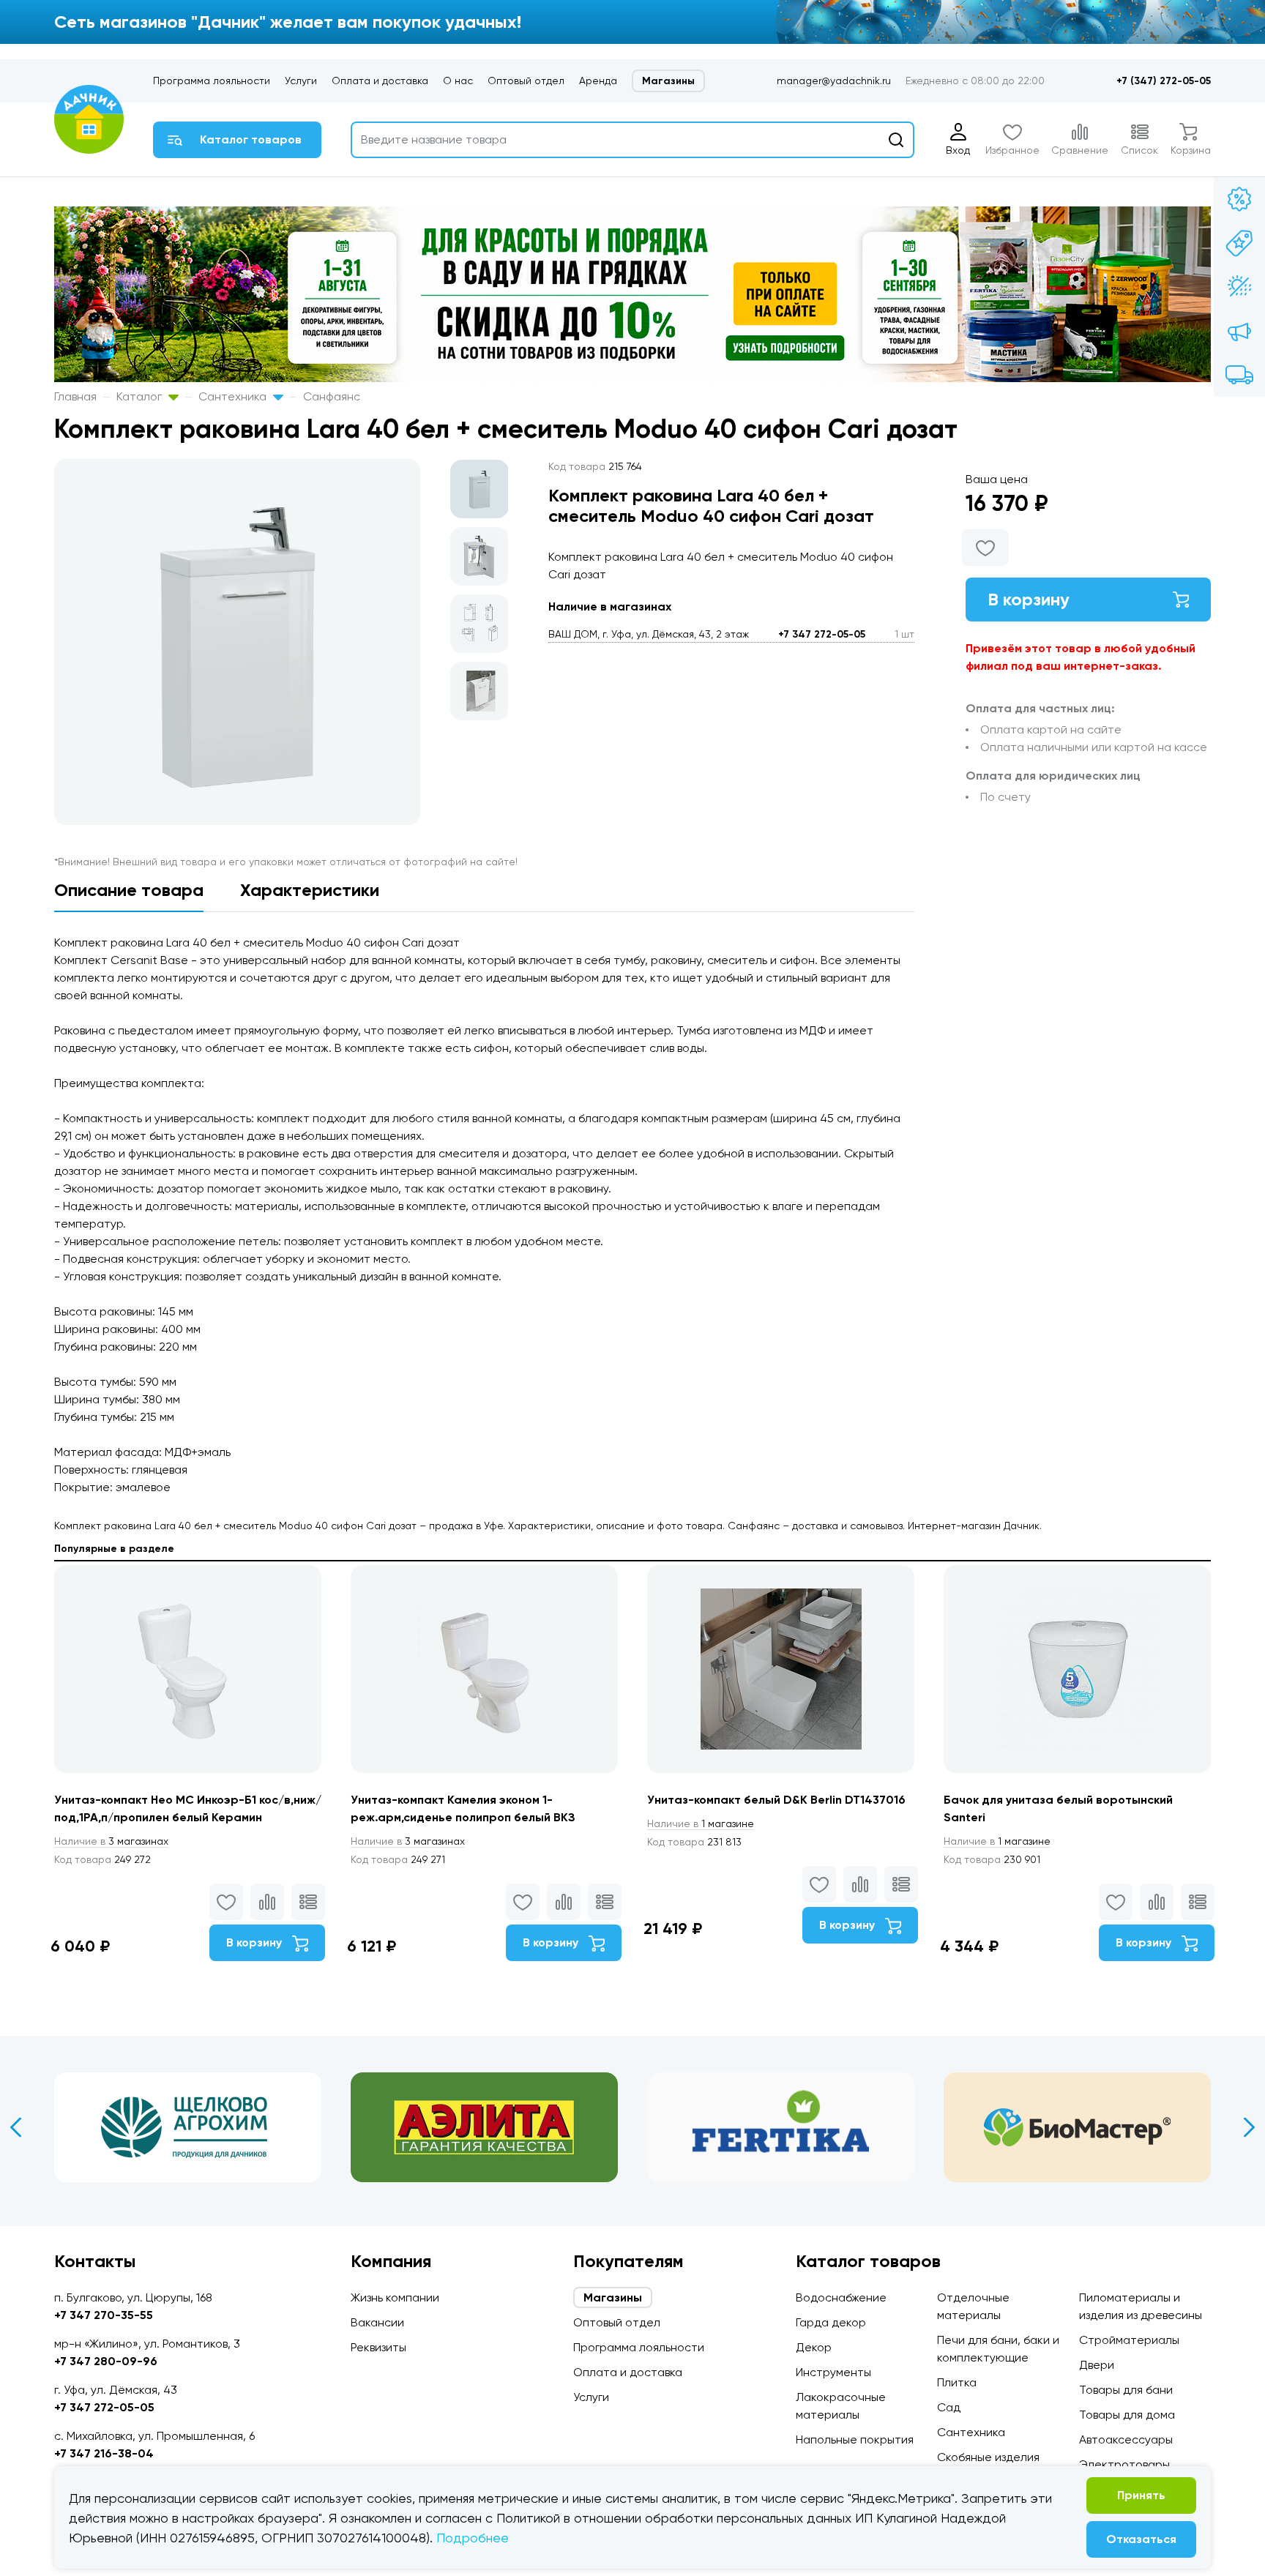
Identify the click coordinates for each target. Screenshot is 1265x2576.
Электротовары (1124, 2464)
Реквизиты (378, 2347)
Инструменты (833, 2372)
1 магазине (701, 1823)
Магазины (668, 81)
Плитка (957, 2382)
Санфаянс (332, 396)
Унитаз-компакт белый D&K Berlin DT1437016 (776, 1800)
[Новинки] (1239, 243)
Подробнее (473, 2538)
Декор (814, 2347)
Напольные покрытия (855, 2439)
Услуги (301, 81)
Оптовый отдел (526, 81)
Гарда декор (831, 2322)
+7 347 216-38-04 (104, 2453)
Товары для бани (1126, 2390)
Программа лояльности (212, 81)
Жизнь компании (395, 2297)
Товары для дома (1127, 2415)
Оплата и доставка (380, 81)
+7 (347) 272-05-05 (1164, 81)
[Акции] (1239, 199)
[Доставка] (1239, 375)
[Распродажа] (1239, 331)
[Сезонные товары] (1239, 287)
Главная (75, 396)
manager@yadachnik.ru (834, 81)
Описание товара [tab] (129, 890)
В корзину (1029, 599)
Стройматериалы (1129, 2340)
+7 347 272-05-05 (822, 634)
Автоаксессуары (1126, 2439)
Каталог (141, 396)
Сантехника (234, 396)
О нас (458, 81)
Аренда (598, 81)
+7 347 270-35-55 (104, 2315)
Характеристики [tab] (310, 890)
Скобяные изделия (988, 2457)
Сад (949, 2407)
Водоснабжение (841, 2297)
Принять (1141, 2495)
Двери (1097, 2365)
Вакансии (377, 2322)
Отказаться (1141, 2539)
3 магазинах (111, 1841)
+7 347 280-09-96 (106, 2361)
